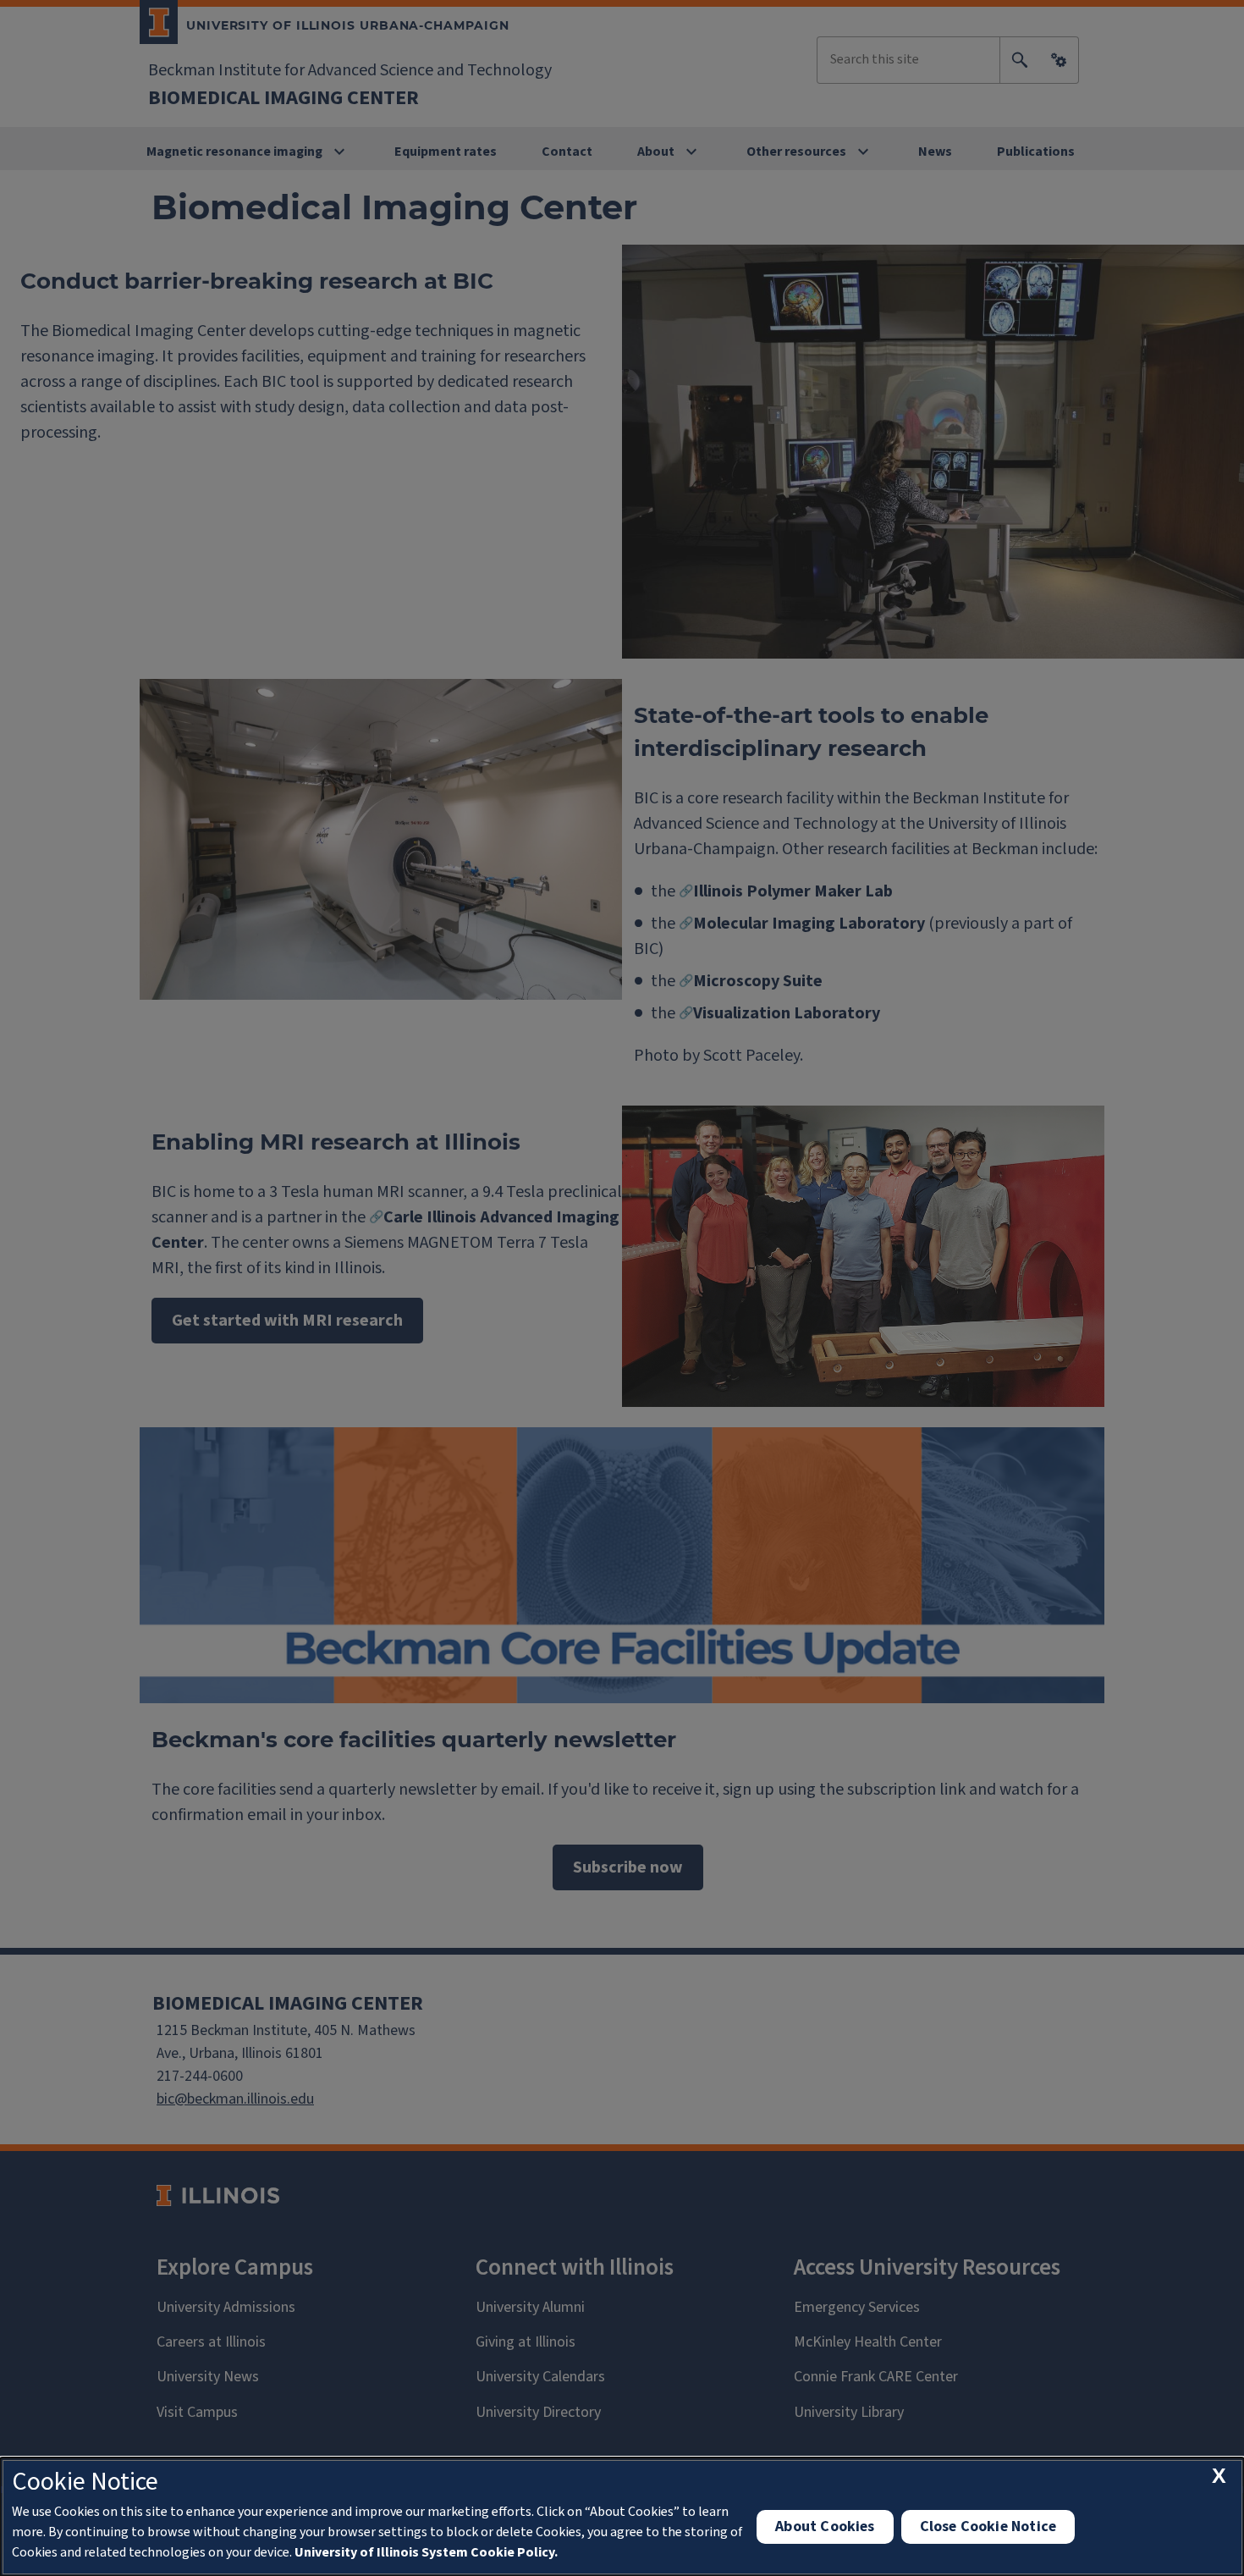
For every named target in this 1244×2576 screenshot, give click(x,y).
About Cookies (825, 2526)
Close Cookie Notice (988, 2526)
